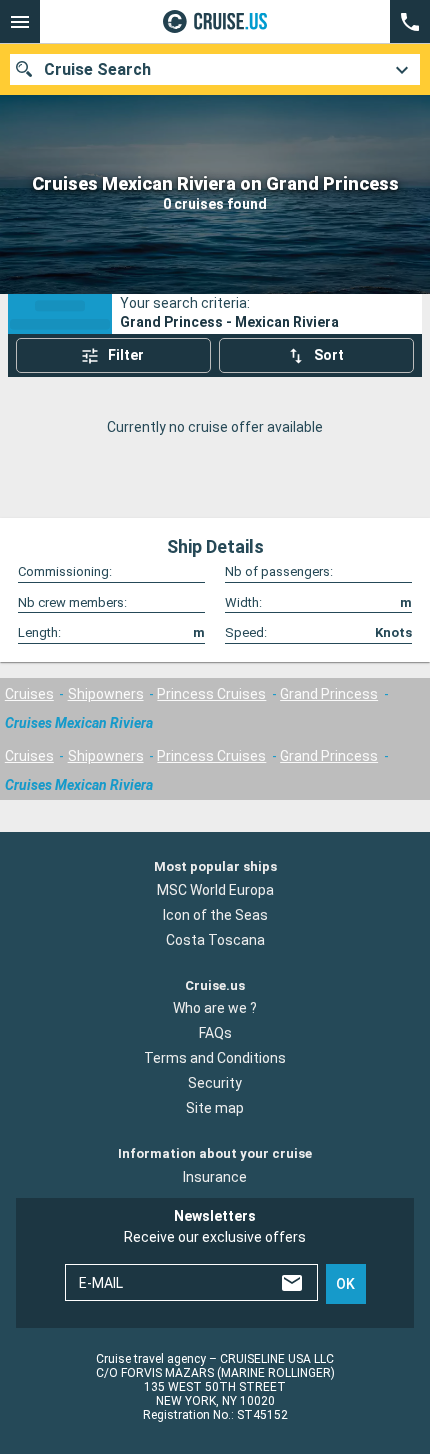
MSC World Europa (215, 890)
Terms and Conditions (215, 1059)
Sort (329, 355)
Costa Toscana (215, 940)
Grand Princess (329, 694)
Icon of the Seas (215, 915)
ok (345, 1284)
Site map (215, 1109)
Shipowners (106, 694)
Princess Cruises (211, 694)
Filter (126, 355)
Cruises (29, 694)
